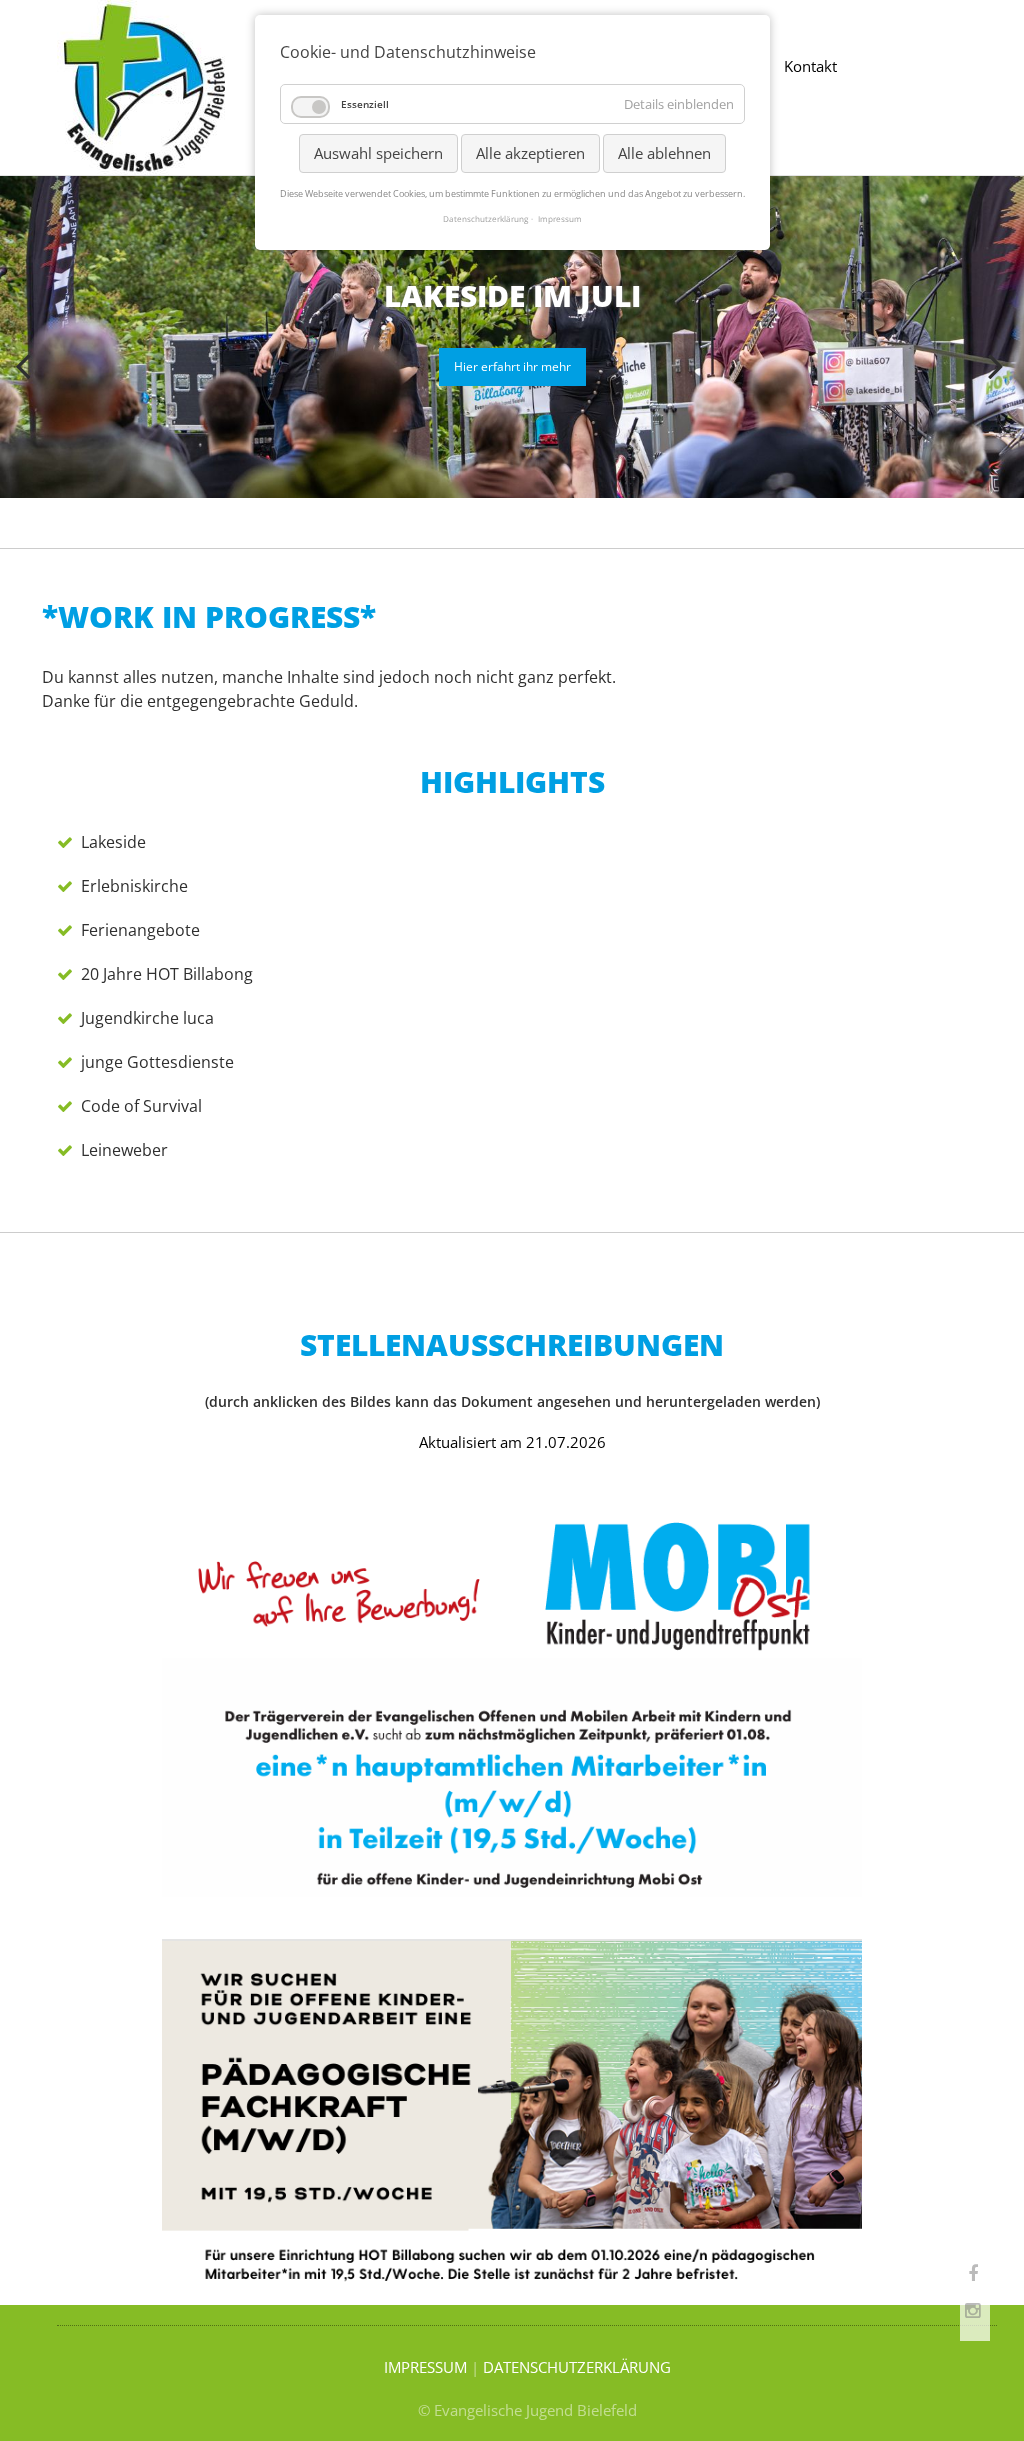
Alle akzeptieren (530, 153)
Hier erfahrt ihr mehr (512, 366)
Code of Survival (141, 1106)
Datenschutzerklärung (485, 218)
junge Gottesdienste (157, 1062)
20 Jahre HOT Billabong (167, 974)
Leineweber (124, 1150)
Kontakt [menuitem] (810, 66)
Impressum (560, 218)
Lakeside (113, 842)
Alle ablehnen (664, 153)
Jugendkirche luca (147, 1018)
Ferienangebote (140, 930)
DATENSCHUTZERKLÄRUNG (577, 2367)
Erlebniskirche (134, 886)
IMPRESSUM (425, 2367)
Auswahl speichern (378, 153)
